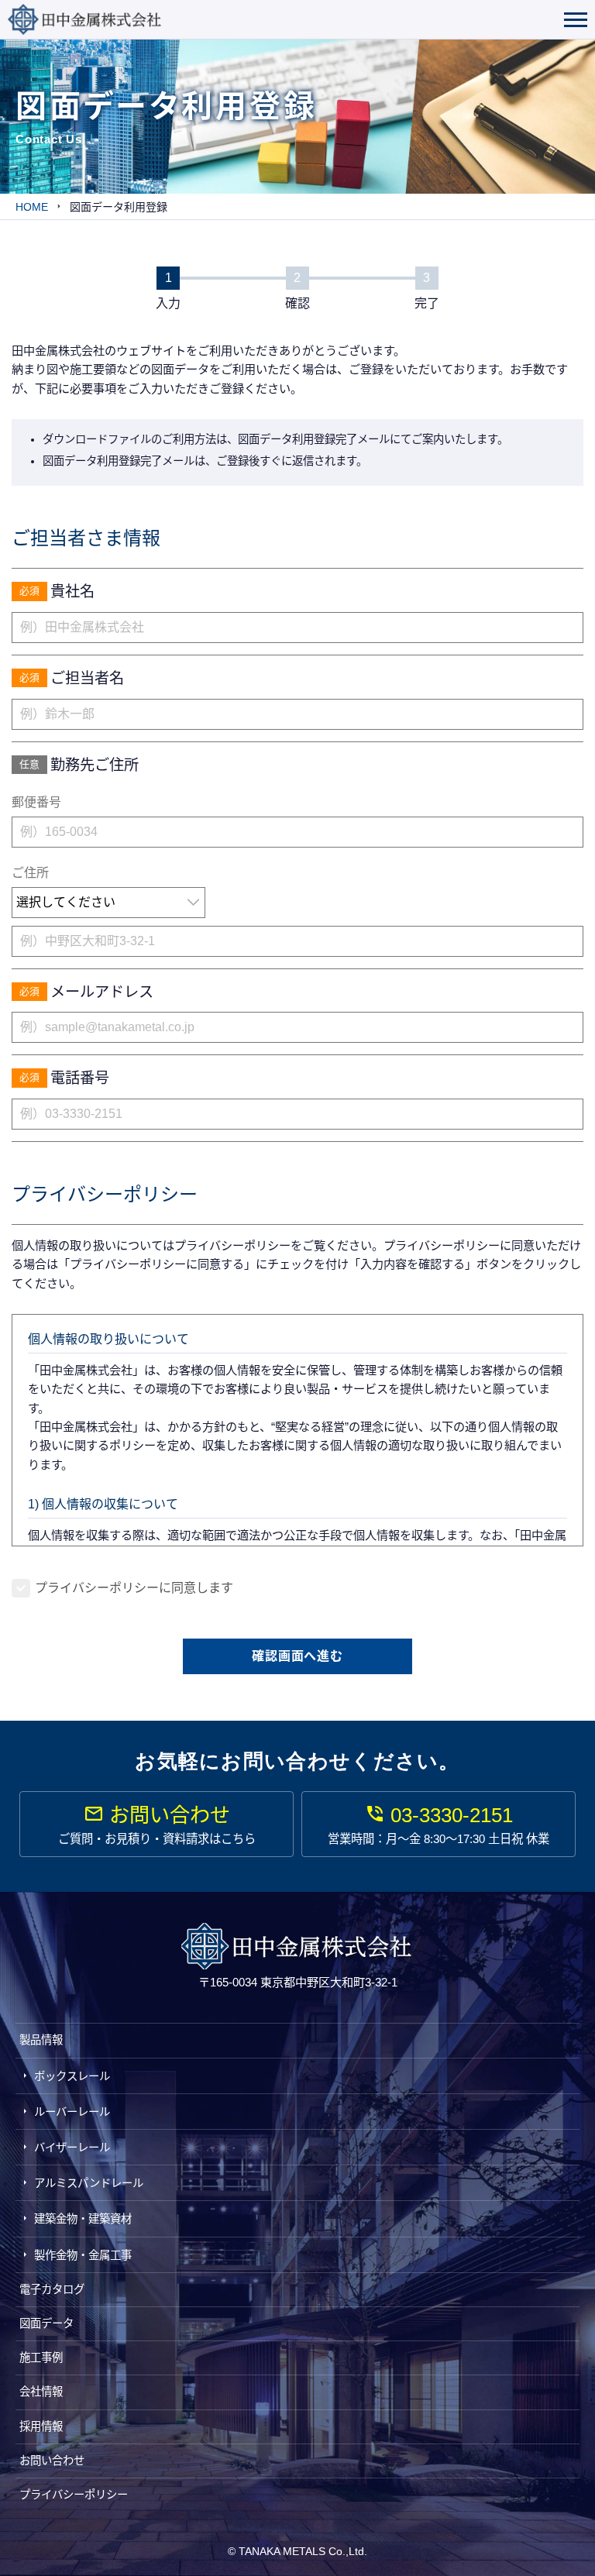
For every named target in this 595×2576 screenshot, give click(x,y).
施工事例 (41, 2358)
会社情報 (41, 2392)
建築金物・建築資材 (83, 2219)
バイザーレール (72, 2148)
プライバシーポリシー (74, 2495)
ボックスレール (72, 2076)
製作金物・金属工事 (83, 2255)
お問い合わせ (52, 2461)
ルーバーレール (72, 2112)
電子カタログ (52, 2289)
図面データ (46, 2323)
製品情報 (41, 2040)
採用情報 (41, 2426)
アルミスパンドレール (89, 2183)
